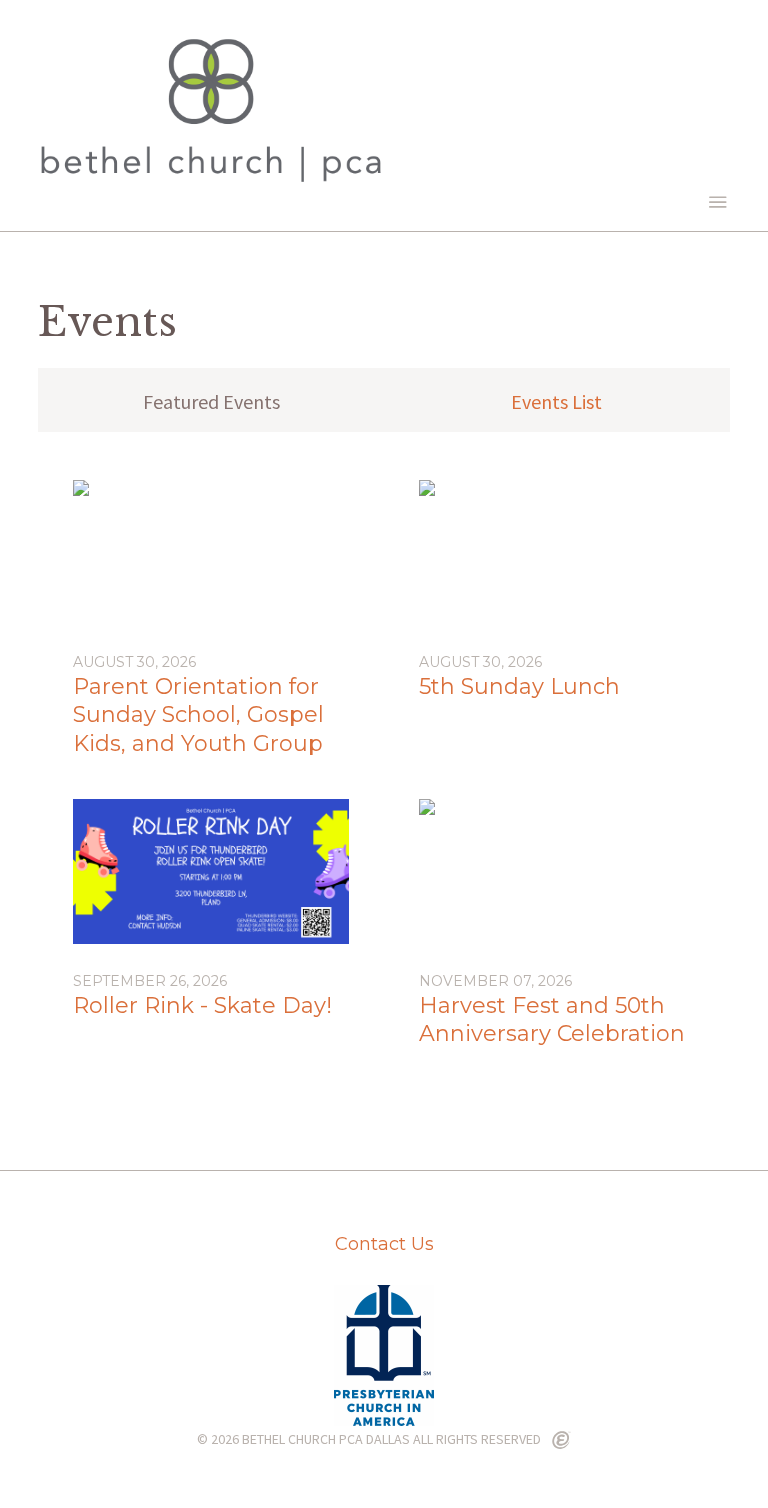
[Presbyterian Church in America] (384, 1420)
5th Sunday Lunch (519, 686)
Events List (556, 401)
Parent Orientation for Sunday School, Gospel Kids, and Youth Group (198, 715)
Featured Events (211, 401)
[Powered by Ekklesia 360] (561, 1441)
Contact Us (384, 1244)
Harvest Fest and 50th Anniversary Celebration (552, 1020)
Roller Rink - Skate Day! (202, 1005)
